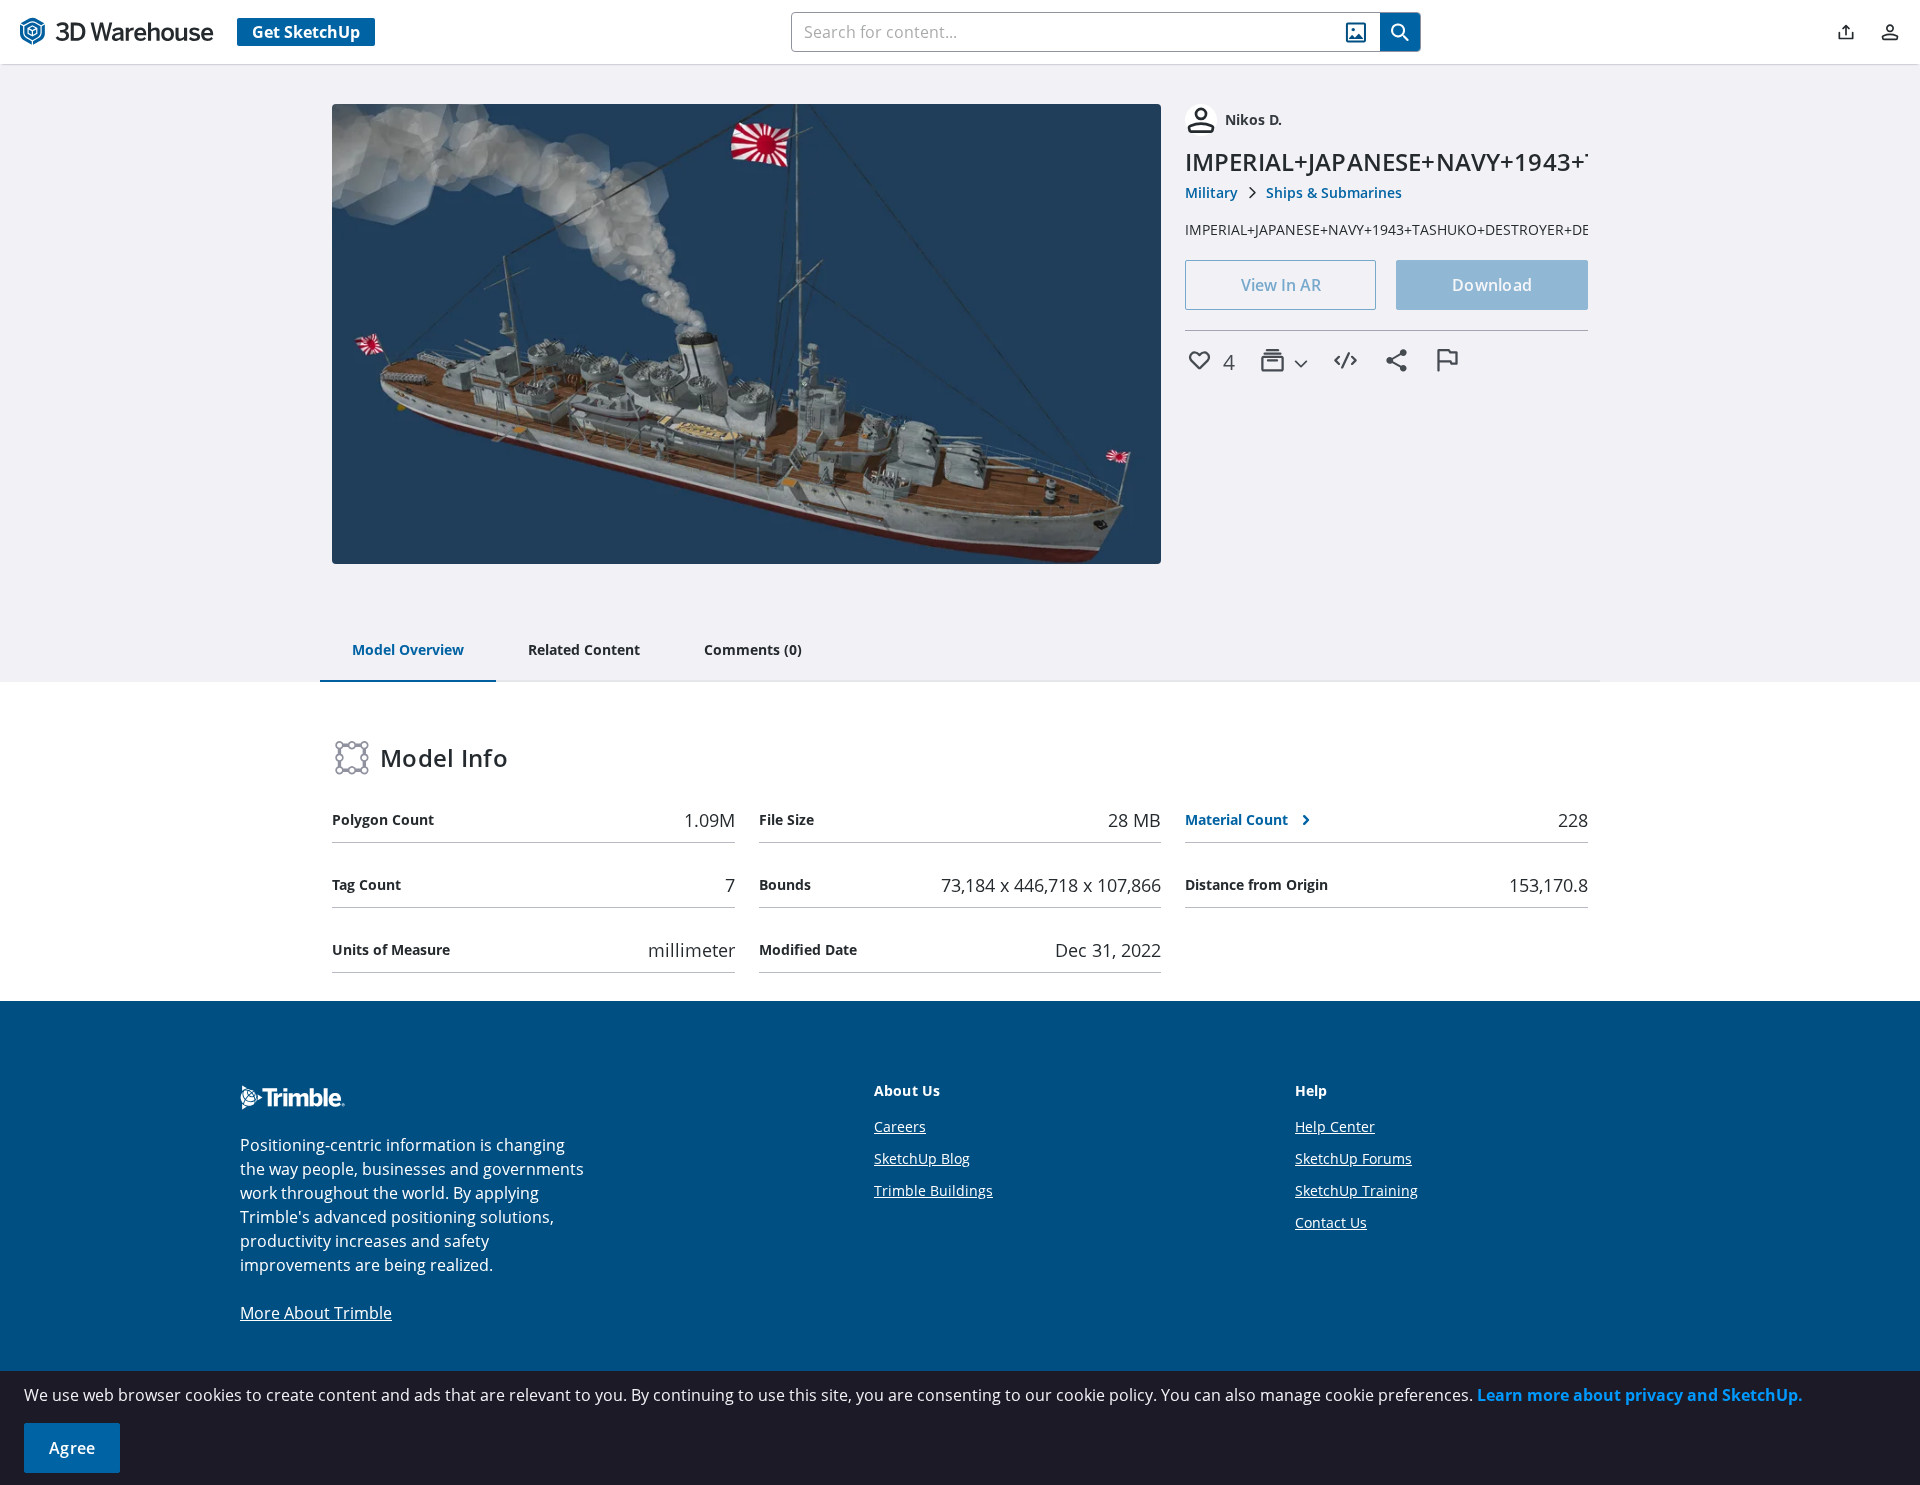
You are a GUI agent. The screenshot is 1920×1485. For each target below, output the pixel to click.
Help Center (1335, 1126)
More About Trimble (316, 1313)
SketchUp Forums (1353, 1158)
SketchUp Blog (922, 1158)
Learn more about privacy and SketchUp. (1640, 1395)
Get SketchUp (306, 32)
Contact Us (1331, 1222)
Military (1211, 192)
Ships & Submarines (1334, 192)
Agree (72, 1448)
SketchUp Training (1356, 1190)
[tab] (408, 651)
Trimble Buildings (933, 1190)
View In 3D (746, 334)
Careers (900, 1126)
